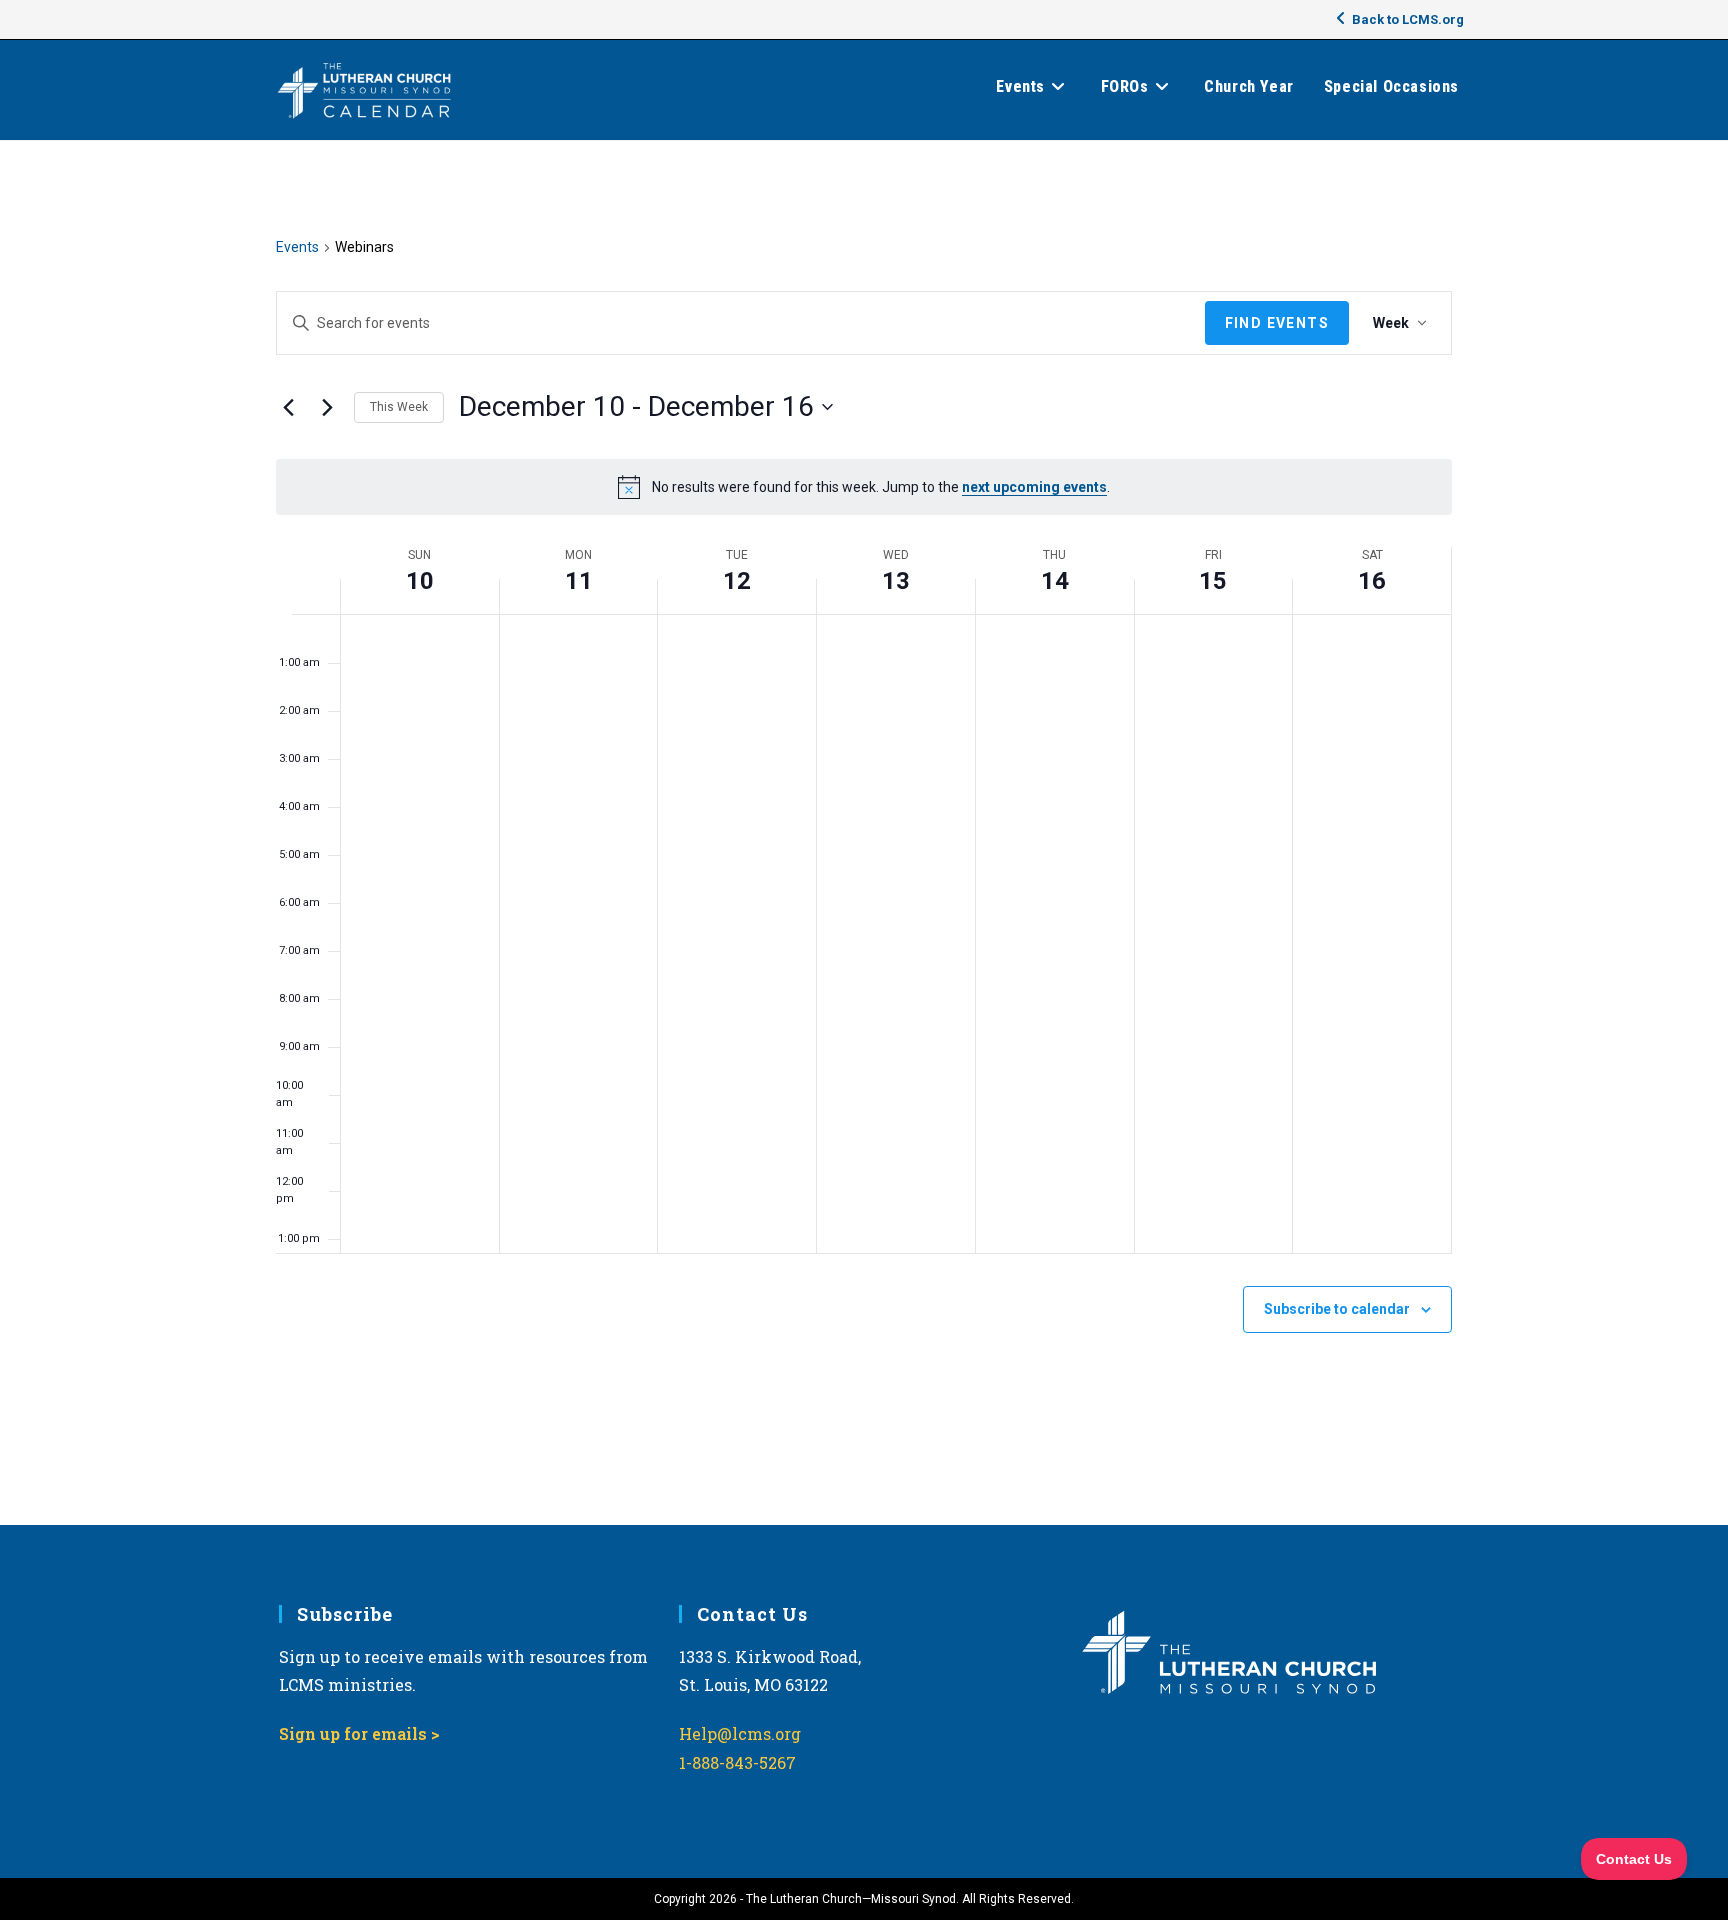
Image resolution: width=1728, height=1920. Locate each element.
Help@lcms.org (740, 1733)
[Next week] (327, 407)
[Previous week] (288, 407)
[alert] (864, 487)
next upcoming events (1034, 487)
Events (297, 247)
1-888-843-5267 (737, 1762)
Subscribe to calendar (1337, 1309)
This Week (399, 407)
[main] (864, 832)
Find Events (1277, 323)
